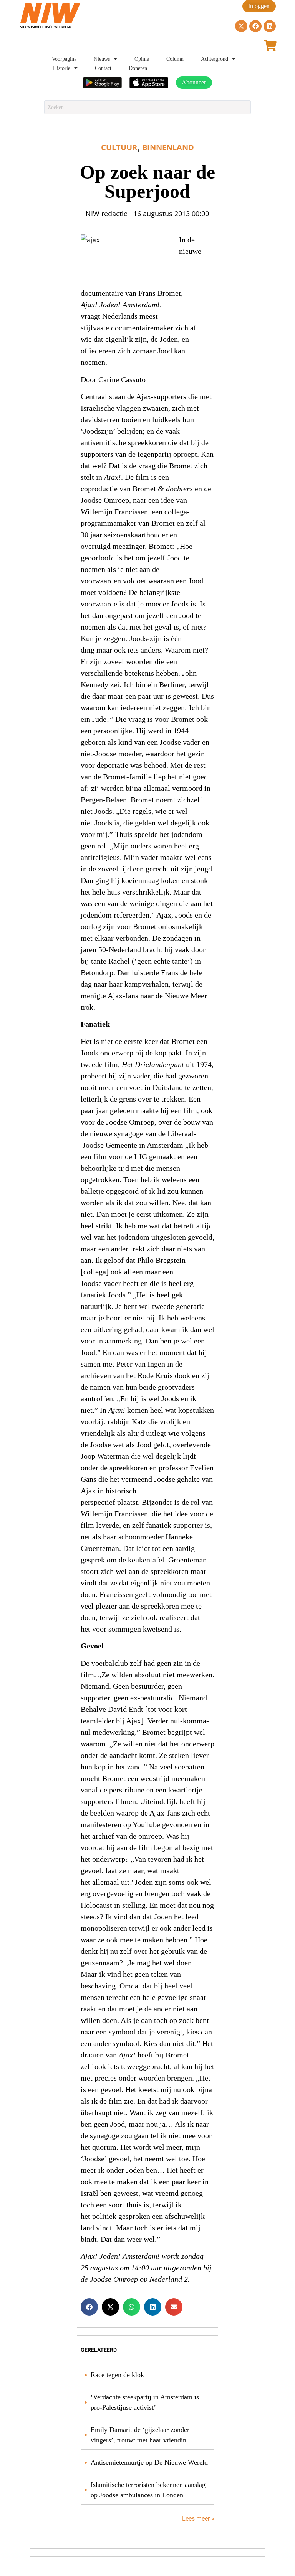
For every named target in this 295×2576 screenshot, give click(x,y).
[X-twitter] (241, 26)
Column (175, 59)
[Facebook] (255, 26)
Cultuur (119, 147)
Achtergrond (215, 59)
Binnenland (168, 147)
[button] (89, 2307)
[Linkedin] (270, 26)
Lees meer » (197, 2519)
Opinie (142, 59)
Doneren (138, 68)
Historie (62, 68)
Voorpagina (64, 59)
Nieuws (102, 59)
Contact (103, 68)
